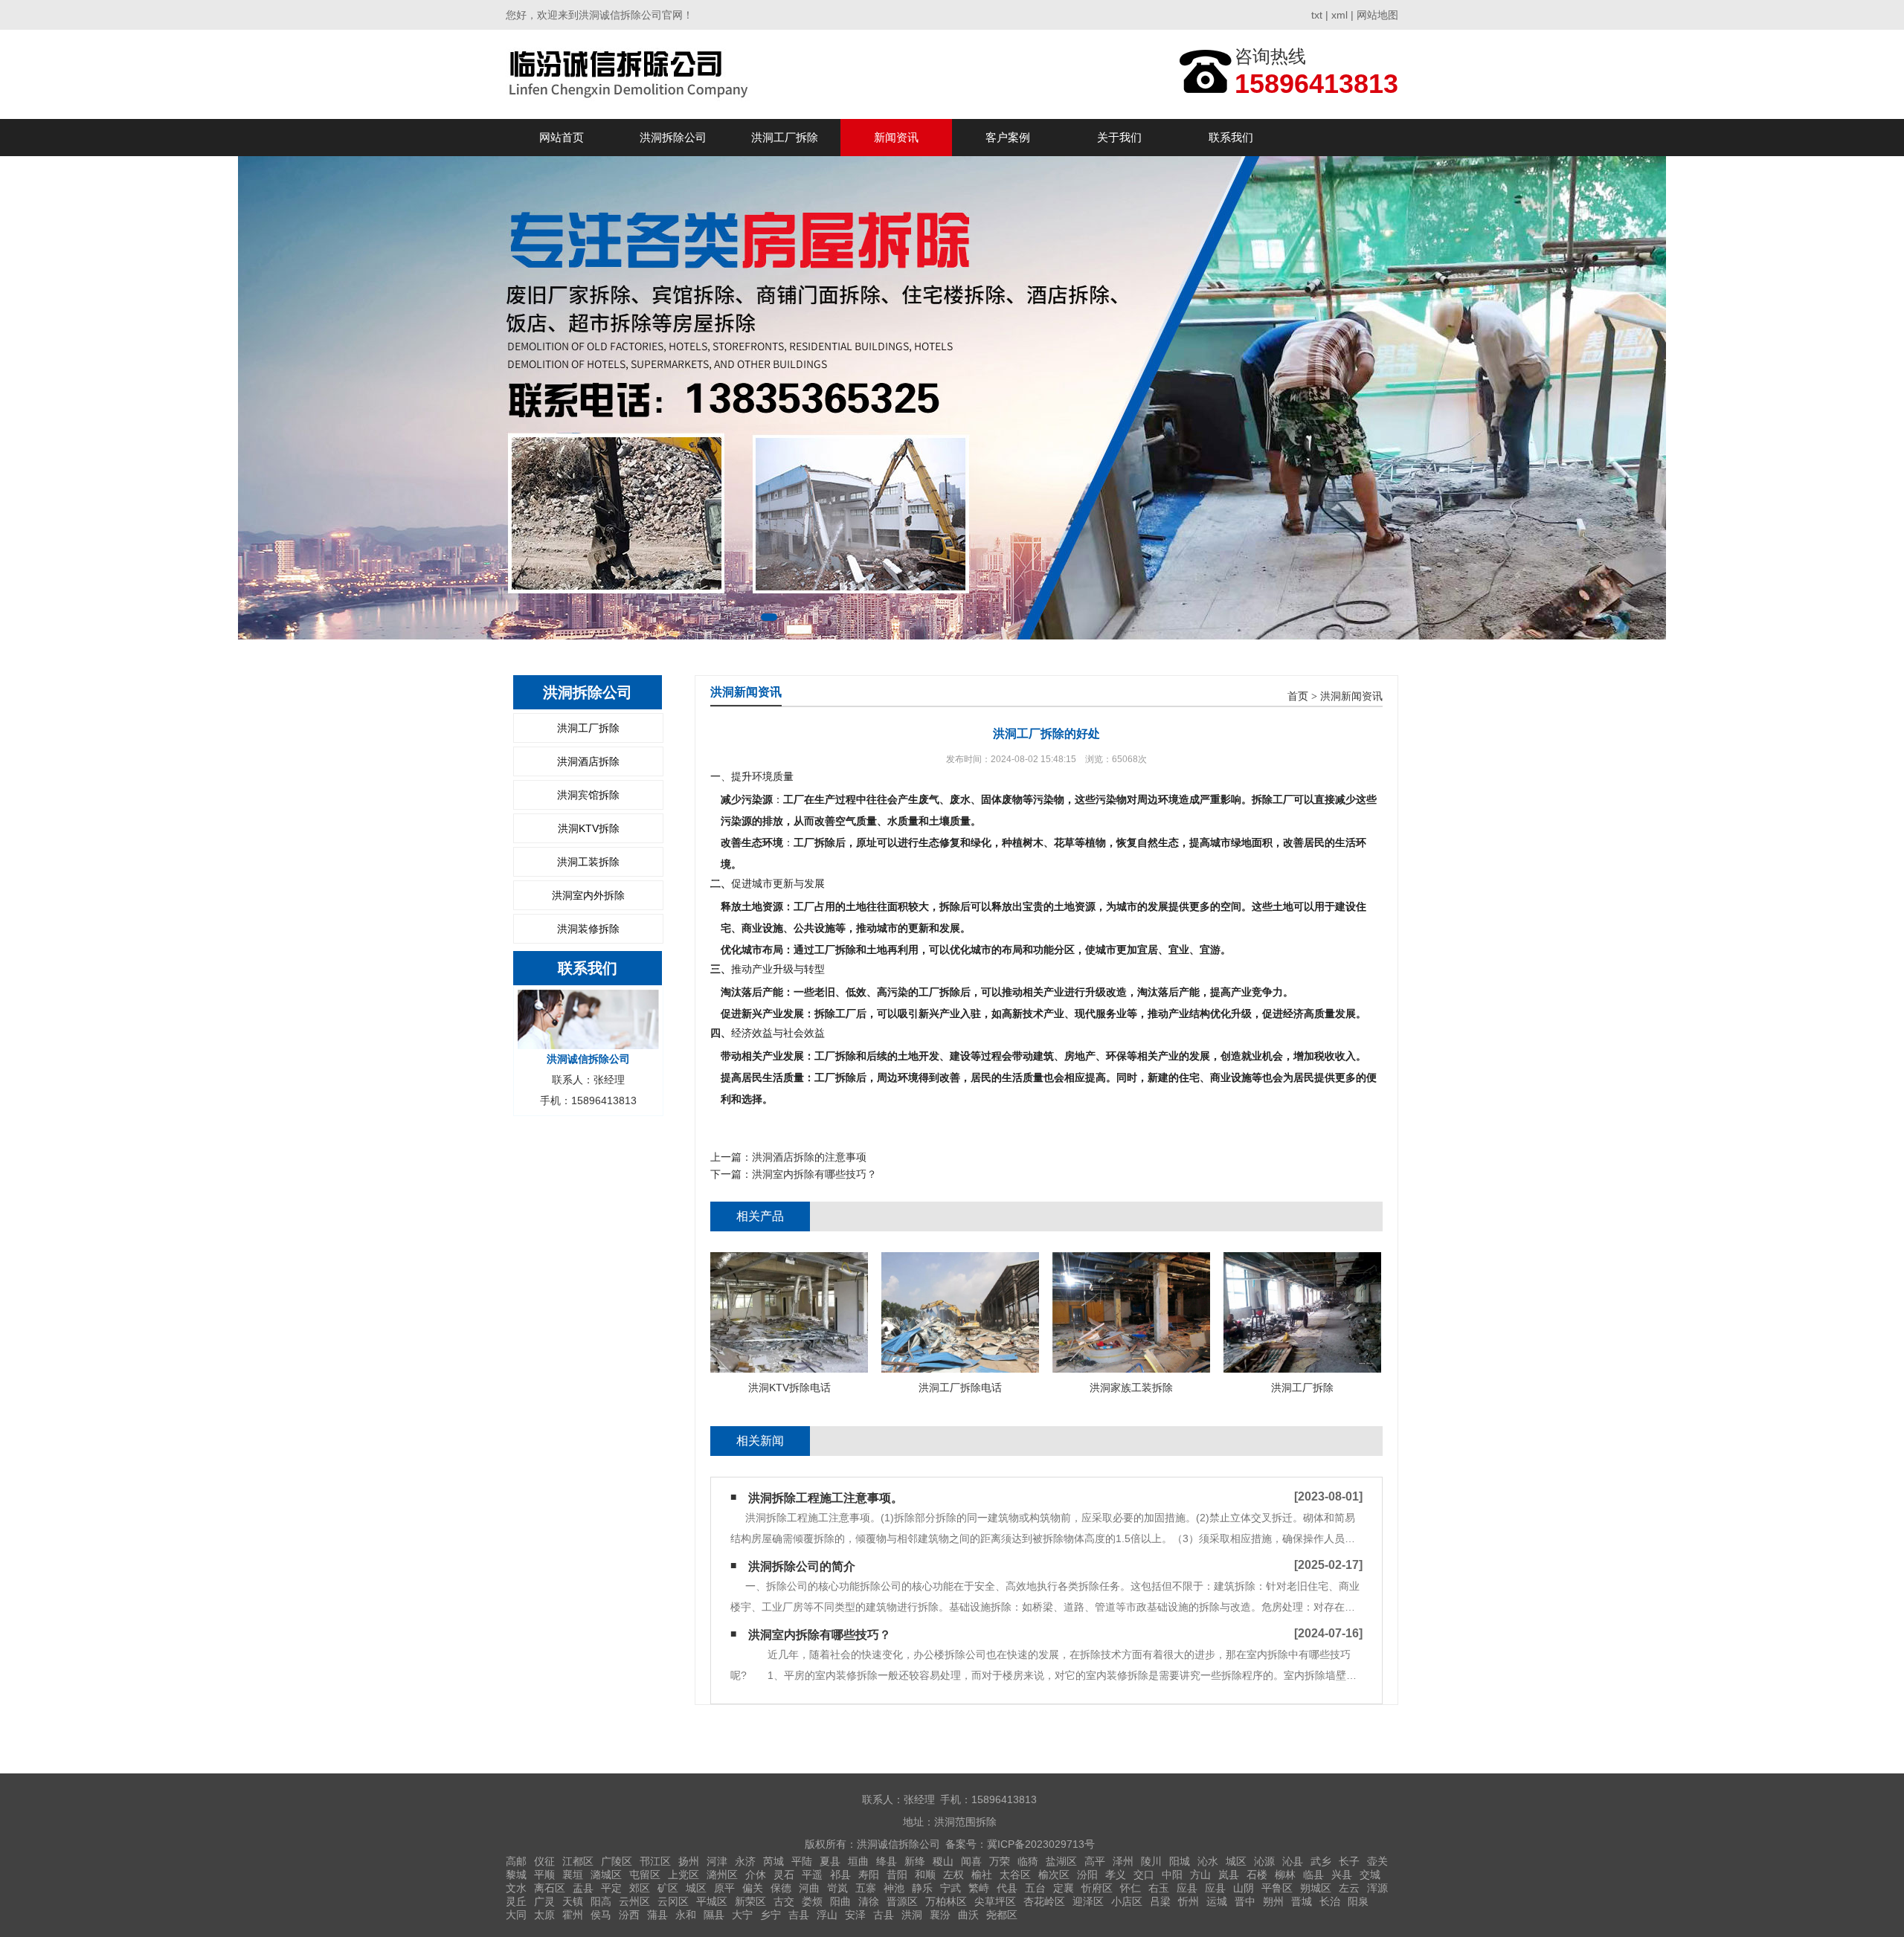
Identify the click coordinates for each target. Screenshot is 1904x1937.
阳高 (601, 1901)
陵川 (1151, 1861)
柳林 (1285, 1875)
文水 (516, 1888)
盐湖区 (1061, 1861)
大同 (516, 1915)
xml (1339, 15)
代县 (1007, 1888)
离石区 (550, 1888)
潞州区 (722, 1875)
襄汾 (940, 1915)
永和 (686, 1915)
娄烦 (812, 1901)
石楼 (1257, 1875)
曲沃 (968, 1915)
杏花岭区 (1044, 1901)
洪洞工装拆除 (588, 862)
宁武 (951, 1888)
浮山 (827, 1915)
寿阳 (869, 1875)
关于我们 (1119, 137)
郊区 (640, 1888)
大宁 (742, 1915)
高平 (1095, 1861)
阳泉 (1358, 1901)
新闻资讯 (896, 137)
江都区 (578, 1861)
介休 (756, 1875)
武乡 (1321, 1861)
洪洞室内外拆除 (588, 895)
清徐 (869, 1901)
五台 (1035, 1888)
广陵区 (617, 1861)
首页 (1298, 696)
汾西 (629, 1915)
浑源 (1377, 1888)
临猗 (1028, 1861)
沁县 (1293, 1861)
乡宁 (771, 1915)
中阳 (1172, 1875)
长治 (1330, 1901)
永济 (745, 1861)
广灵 (544, 1901)
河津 (717, 1861)
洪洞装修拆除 (588, 929)
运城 (1217, 1901)
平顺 (544, 1875)
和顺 (925, 1875)
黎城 (516, 1875)
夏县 (830, 1861)
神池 (894, 1888)
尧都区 (1002, 1915)
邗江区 (655, 1861)
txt (1317, 15)
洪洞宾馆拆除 (588, 795)
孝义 (1116, 1875)
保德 (781, 1888)
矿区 (668, 1888)
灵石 (784, 1875)
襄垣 (573, 1875)
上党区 (684, 1875)
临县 (1313, 1875)
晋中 (1245, 1901)
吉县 (799, 1915)
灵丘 (516, 1901)
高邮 (516, 1861)
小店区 (1127, 1901)
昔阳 (897, 1875)
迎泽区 (1088, 1901)
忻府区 (1097, 1888)
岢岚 (837, 1888)
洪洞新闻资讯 (1351, 696)
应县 (1187, 1888)
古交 (784, 1901)
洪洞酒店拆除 (588, 761)
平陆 (802, 1861)
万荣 (1000, 1861)
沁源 (1264, 1861)
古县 (884, 1915)
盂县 (583, 1888)
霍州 (573, 1915)
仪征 (544, 1861)
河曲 (809, 1888)
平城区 (712, 1901)
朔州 (1273, 1901)
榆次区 (1054, 1875)
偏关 (753, 1888)
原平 (724, 1888)
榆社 (982, 1875)
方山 (1200, 1875)
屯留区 (645, 1875)
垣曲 (858, 1861)
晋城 (1302, 1901)
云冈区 (673, 1901)
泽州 (1123, 1861)
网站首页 (562, 137)
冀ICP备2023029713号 (1041, 1844)
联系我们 (1231, 137)
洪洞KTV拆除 (589, 828)
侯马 (601, 1915)
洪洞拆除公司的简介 (802, 1566)
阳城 (1180, 1861)
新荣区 (750, 1901)
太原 (544, 1915)
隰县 (714, 1915)
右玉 (1159, 1888)
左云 (1349, 1888)
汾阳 (1087, 1875)
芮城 (773, 1861)
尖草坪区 (995, 1901)
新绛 (915, 1861)
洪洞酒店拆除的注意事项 (809, 1157)
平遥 (812, 1875)
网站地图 (1377, 15)
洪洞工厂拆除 (785, 137)
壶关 (1377, 1861)
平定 (611, 1888)
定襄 (1064, 1888)
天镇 (573, 1901)
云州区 (634, 1901)
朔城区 (1316, 1888)
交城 (1370, 1875)
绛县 (887, 1861)
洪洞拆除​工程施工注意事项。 (826, 1498)
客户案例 (1008, 137)
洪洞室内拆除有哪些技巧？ (814, 1174)
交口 (1144, 1875)
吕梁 (1160, 1901)
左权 (953, 1875)
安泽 (855, 1915)
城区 (1236, 1861)
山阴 (1244, 1888)
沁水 (1208, 1861)
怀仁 (1130, 1888)
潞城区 (606, 1875)
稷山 (943, 1861)
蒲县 (657, 1915)
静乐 (922, 1888)
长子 (1349, 1861)
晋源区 (902, 1901)
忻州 (1189, 1901)
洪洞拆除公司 (673, 137)
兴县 (1342, 1875)
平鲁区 (1277, 1888)
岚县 (1229, 1875)
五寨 (866, 1888)
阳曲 (840, 1901)
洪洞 (912, 1915)
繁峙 (979, 1888)
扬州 (689, 1861)
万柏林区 (946, 1901)
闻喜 (971, 1861)
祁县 (840, 1875)
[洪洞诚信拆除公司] (631, 74)
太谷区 (1015, 1875)
